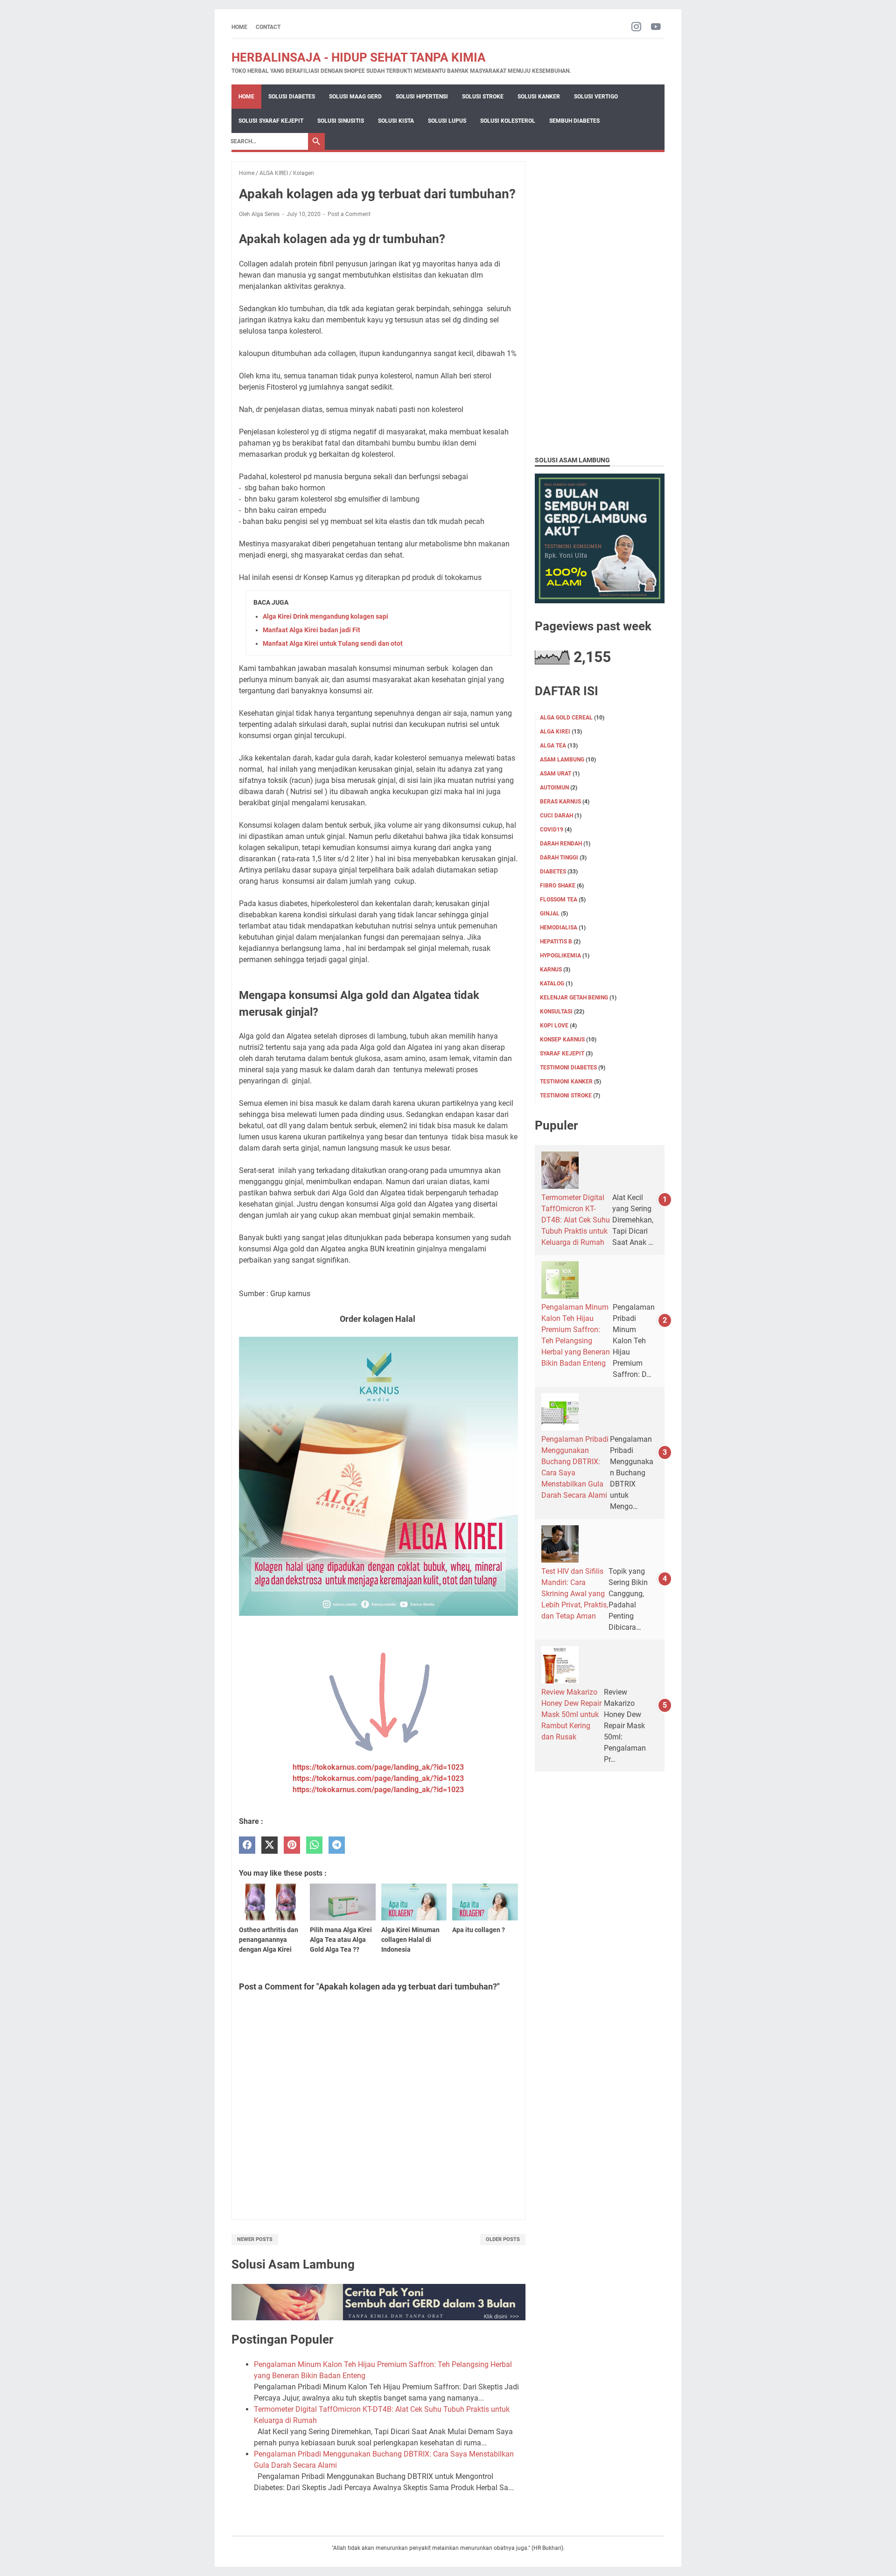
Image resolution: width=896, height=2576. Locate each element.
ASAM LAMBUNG (562, 760)
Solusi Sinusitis (341, 121)
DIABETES (553, 872)
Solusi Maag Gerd (355, 97)
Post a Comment (349, 214)
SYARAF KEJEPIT (562, 1054)
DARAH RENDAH (561, 844)
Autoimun (554, 788)
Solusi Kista (396, 121)
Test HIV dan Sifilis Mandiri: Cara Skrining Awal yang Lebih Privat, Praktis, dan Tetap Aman (575, 1594)
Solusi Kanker (539, 97)
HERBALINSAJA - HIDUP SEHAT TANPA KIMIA (359, 57)
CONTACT (268, 27)
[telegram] (337, 1845)
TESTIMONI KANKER (566, 1082)
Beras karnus (560, 802)
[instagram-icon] (636, 27)
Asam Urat (556, 774)
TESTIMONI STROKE (566, 1096)
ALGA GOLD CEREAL (566, 718)
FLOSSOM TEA (559, 900)
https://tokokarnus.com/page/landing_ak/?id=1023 (378, 1767)
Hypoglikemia (560, 956)
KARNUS (551, 970)
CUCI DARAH (556, 816)
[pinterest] (292, 1845)
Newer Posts (255, 2239)
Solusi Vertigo (596, 97)
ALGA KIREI (555, 732)
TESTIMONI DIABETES (568, 1068)
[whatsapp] (314, 1845)
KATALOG (552, 984)
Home (239, 27)
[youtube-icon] (656, 27)
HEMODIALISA (559, 928)
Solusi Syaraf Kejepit (271, 121)
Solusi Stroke (483, 97)
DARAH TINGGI (559, 858)
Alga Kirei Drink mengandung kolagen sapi (325, 616)
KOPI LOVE (554, 1026)
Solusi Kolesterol (508, 121)
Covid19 (552, 830)
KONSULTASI (556, 1012)
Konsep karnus (562, 1040)
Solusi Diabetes (292, 97)
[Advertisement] (600, 301)
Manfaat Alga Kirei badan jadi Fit (311, 630)
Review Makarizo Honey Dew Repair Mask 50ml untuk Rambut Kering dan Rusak (571, 1714)
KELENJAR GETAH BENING (574, 998)
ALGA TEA (553, 746)
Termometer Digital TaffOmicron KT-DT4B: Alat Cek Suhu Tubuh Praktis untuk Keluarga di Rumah (576, 1220)
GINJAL (550, 914)
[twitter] (269, 1845)
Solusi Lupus (447, 121)
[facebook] (247, 1845)
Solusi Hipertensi (422, 97)
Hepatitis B (556, 942)
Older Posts (503, 2239)
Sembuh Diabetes (574, 121)
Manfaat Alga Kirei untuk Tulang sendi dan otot (333, 643)
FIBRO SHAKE (558, 886)
